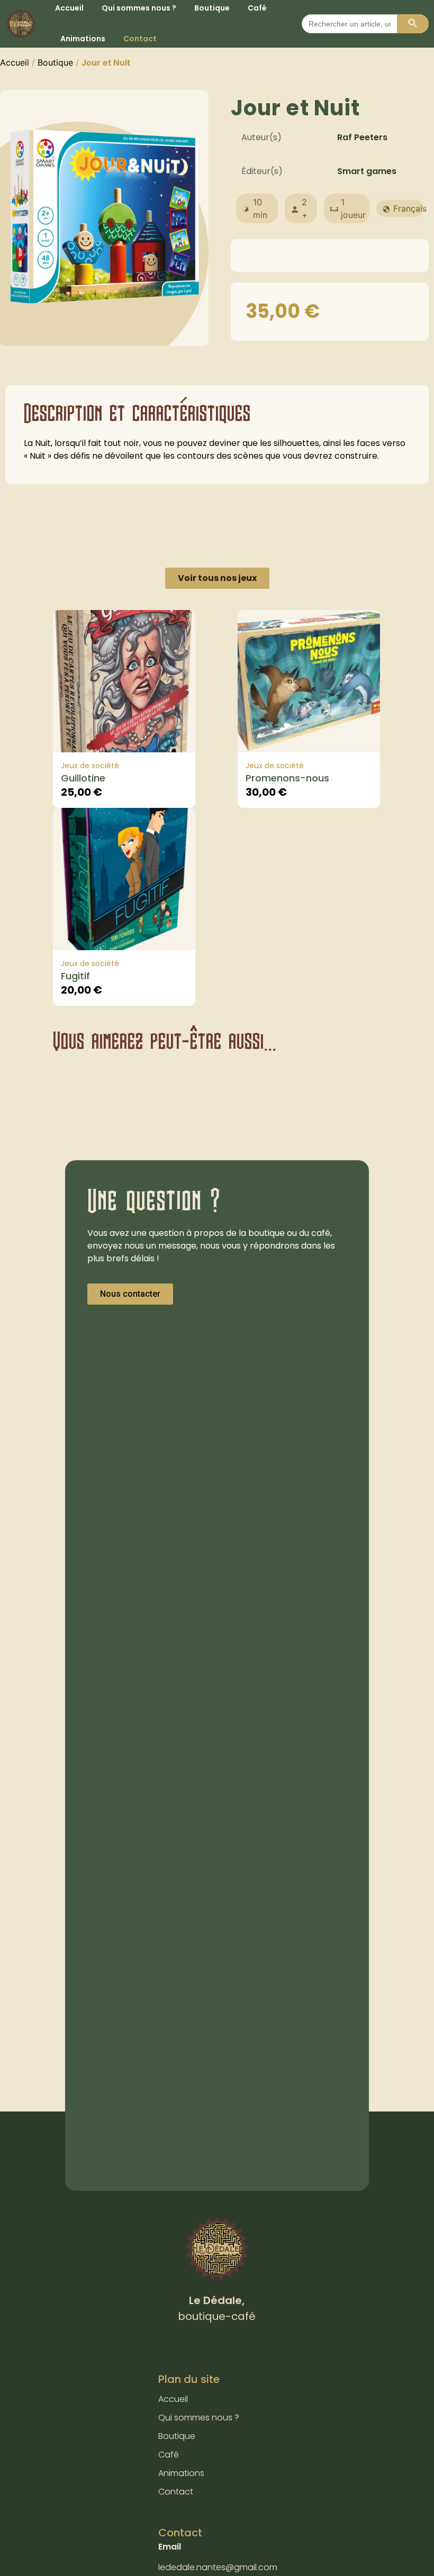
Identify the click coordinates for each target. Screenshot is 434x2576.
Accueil (15, 62)
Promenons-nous (287, 778)
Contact (140, 39)
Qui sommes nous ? (199, 2418)
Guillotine (83, 778)
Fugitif (75, 976)
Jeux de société (90, 766)
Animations (83, 39)
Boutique (55, 62)
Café (169, 2455)
